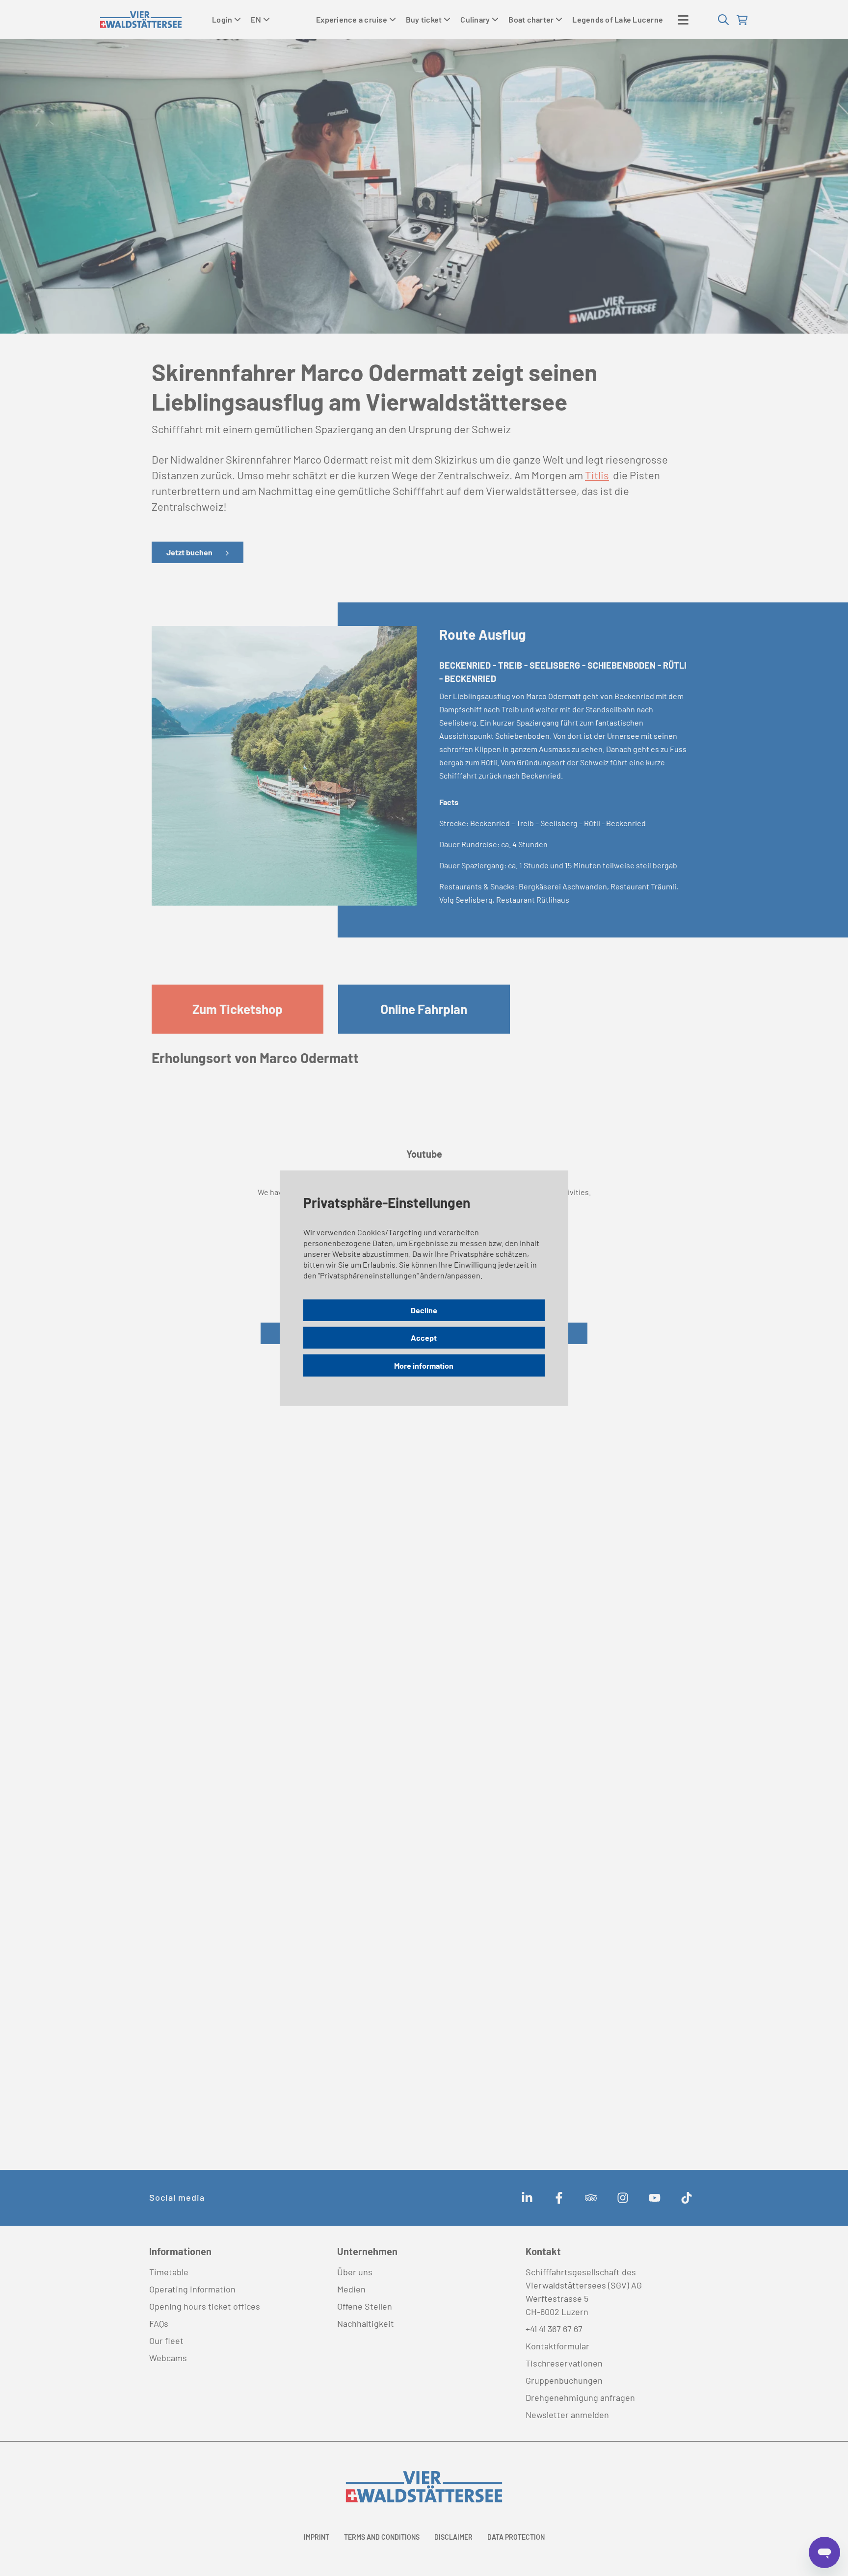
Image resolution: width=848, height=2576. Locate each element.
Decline (424, 1310)
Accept (424, 1338)
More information (424, 1365)
